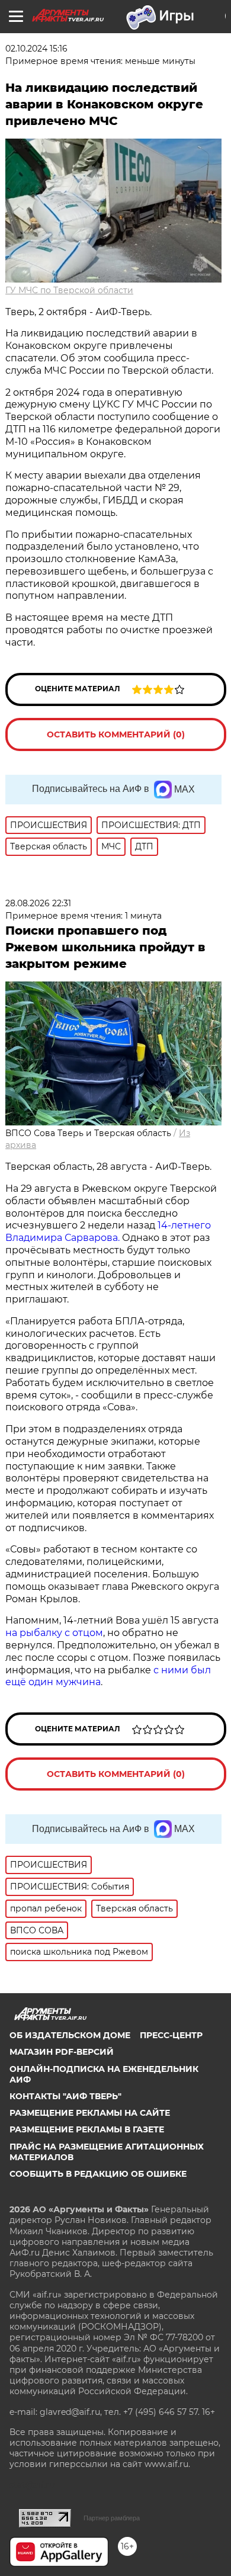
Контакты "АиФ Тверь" (65, 2096)
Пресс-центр (171, 2035)
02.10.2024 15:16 (36, 49)
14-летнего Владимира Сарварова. (108, 1231)
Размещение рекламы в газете (87, 2129)
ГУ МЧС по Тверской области (69, 290)
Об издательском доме (70, 2035)
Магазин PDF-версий (62, 2052)
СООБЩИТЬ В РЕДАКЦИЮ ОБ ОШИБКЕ (98, 2174)
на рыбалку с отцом (54, 1633)
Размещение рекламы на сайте (90, 2113)
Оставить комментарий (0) (116, 734)
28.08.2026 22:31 (38, 903)
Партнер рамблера (112, 2518)
